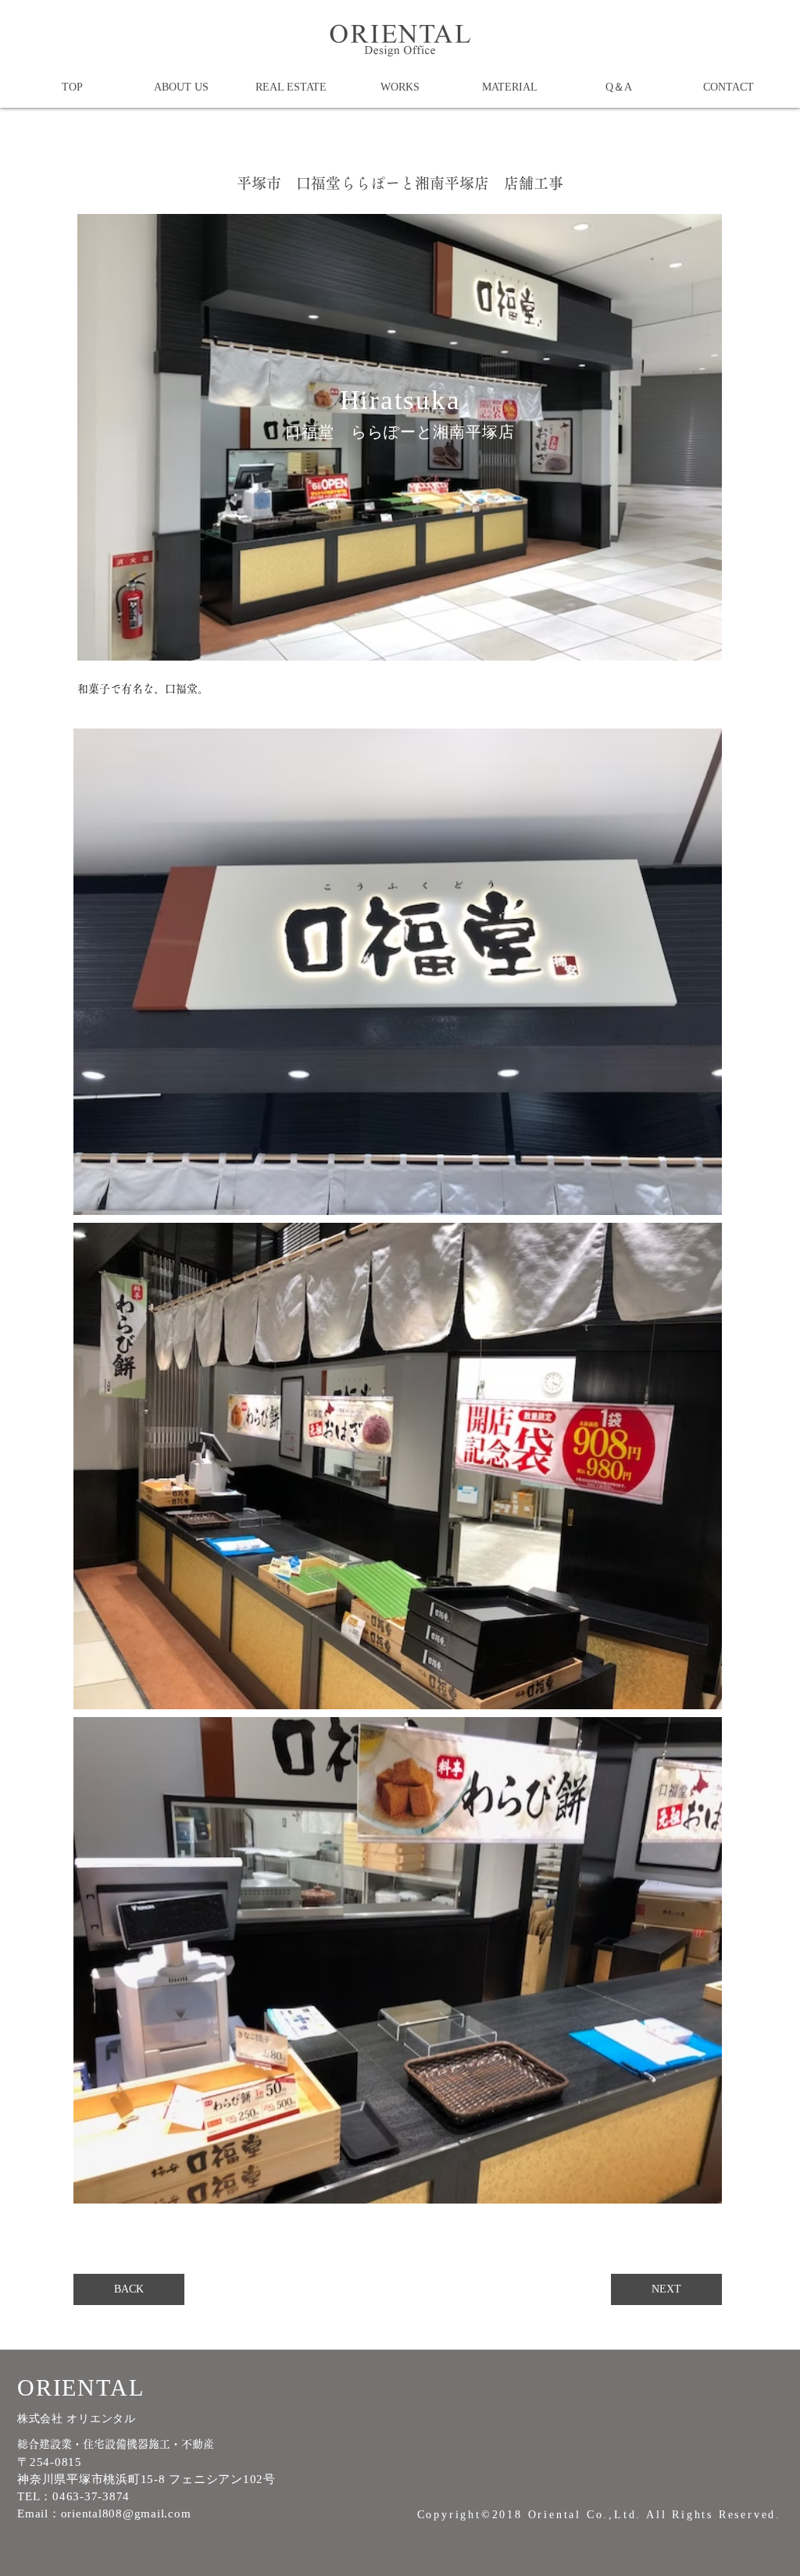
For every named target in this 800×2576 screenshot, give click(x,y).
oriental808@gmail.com (126, 2514)
